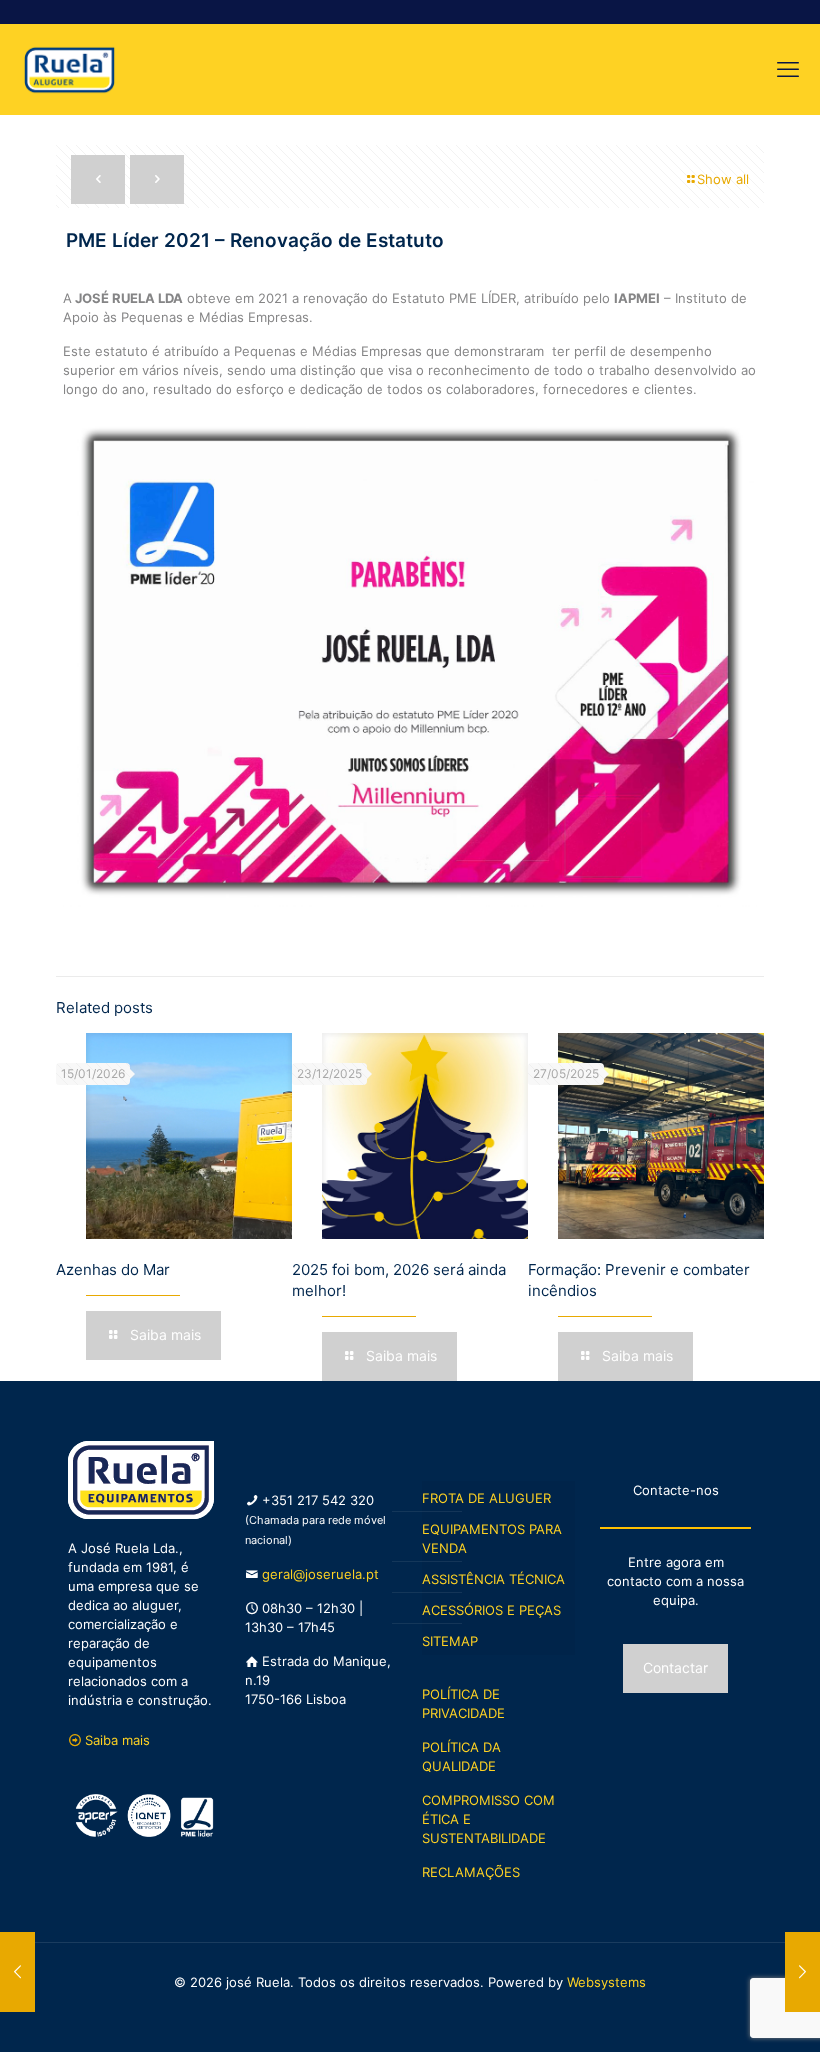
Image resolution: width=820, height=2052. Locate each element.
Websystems (606, 1982)
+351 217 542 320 (318, 1500)
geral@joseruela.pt (320, 1574)
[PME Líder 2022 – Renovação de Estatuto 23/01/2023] (802, 1972)
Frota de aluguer (486, 1498)
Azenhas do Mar (113, 1269)
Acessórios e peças (491, 1610)
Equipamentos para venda (492, 1538)
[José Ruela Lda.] (69, 69)
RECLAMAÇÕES (471, 1872)
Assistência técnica (493, 1579)
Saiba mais (117, 1740)
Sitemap (450, 1641)
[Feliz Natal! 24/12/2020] (17, 1972)
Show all (723, 179)
